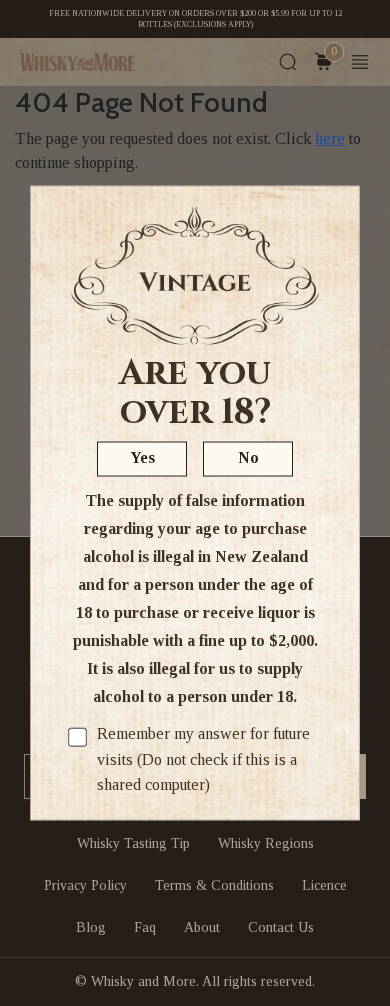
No (248, 457)
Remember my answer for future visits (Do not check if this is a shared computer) (203, 759)
